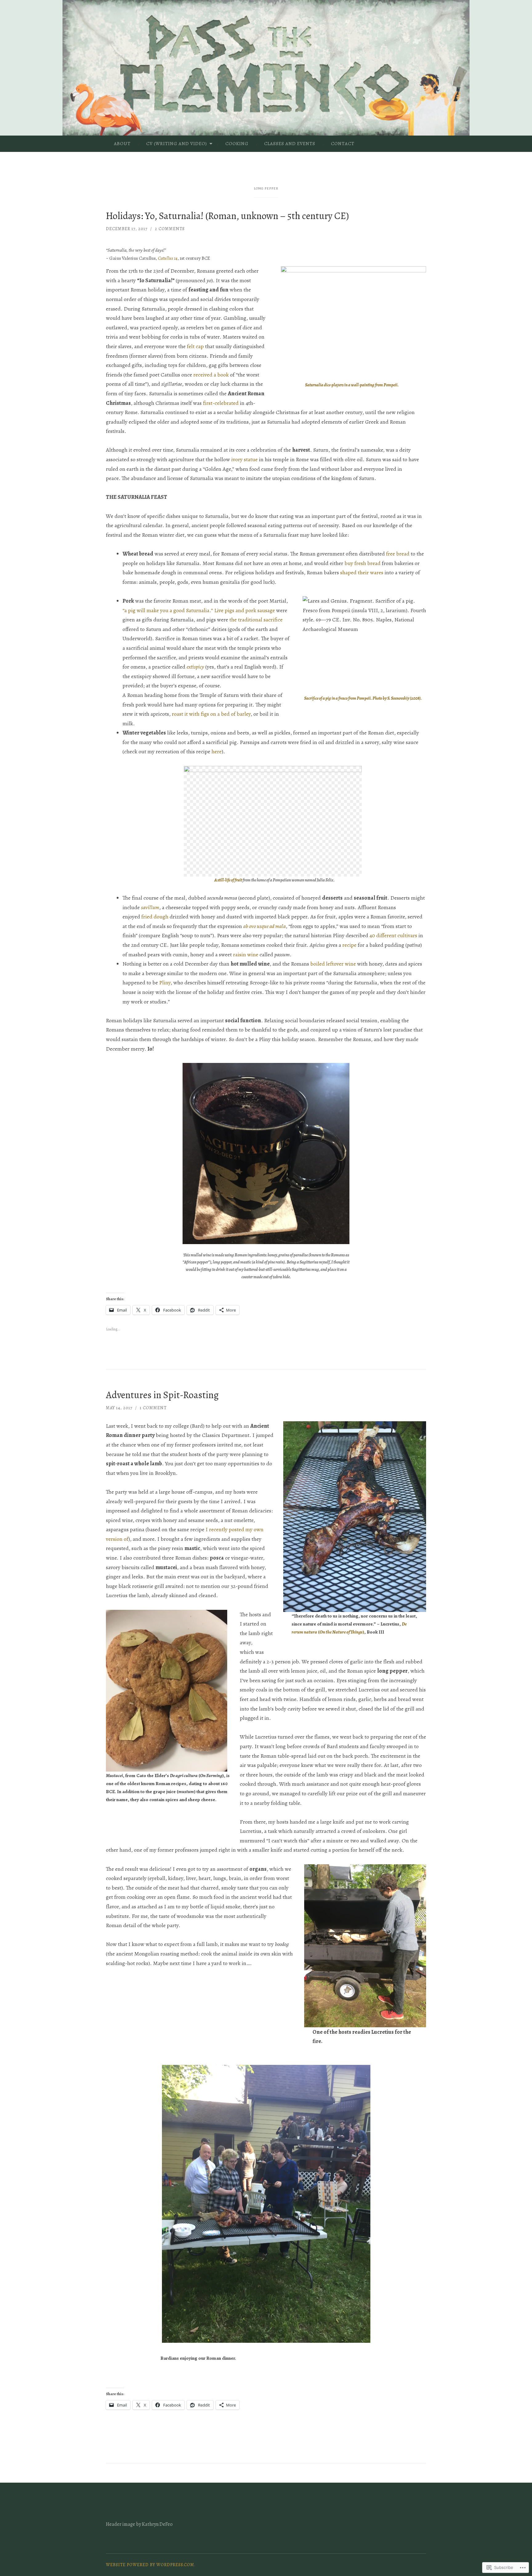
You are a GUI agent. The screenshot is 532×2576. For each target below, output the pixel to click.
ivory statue (244, 459)
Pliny (165, 983)
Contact (343, 144)
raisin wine (246, 954)
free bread (398, 554)
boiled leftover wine (333, 964)
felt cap (195, 346)
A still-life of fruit (228, 880)
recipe (349, 945)
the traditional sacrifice (256, 620)
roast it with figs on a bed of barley (211, 714)
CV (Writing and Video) (177, 144)
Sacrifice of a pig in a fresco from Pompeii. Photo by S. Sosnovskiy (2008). (363, 698)
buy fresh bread (363, 563)
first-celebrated (221, 403)
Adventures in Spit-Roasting (162, 1395)
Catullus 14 (168, 258)
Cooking (237, 144)
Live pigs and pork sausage (245, 610)
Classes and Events (290, 144)
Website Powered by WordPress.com (150, 2565)
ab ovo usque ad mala (264, 926)
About (122, 144)
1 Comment (153, 1408)
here (217, 751)
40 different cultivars (393, 935)
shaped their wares (362, 572)
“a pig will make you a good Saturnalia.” (168, 610)
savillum (150, 907)
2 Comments (170, 229)
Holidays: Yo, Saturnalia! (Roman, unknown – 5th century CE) (227, 216)
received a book (211, 375)
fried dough (155, 917)
